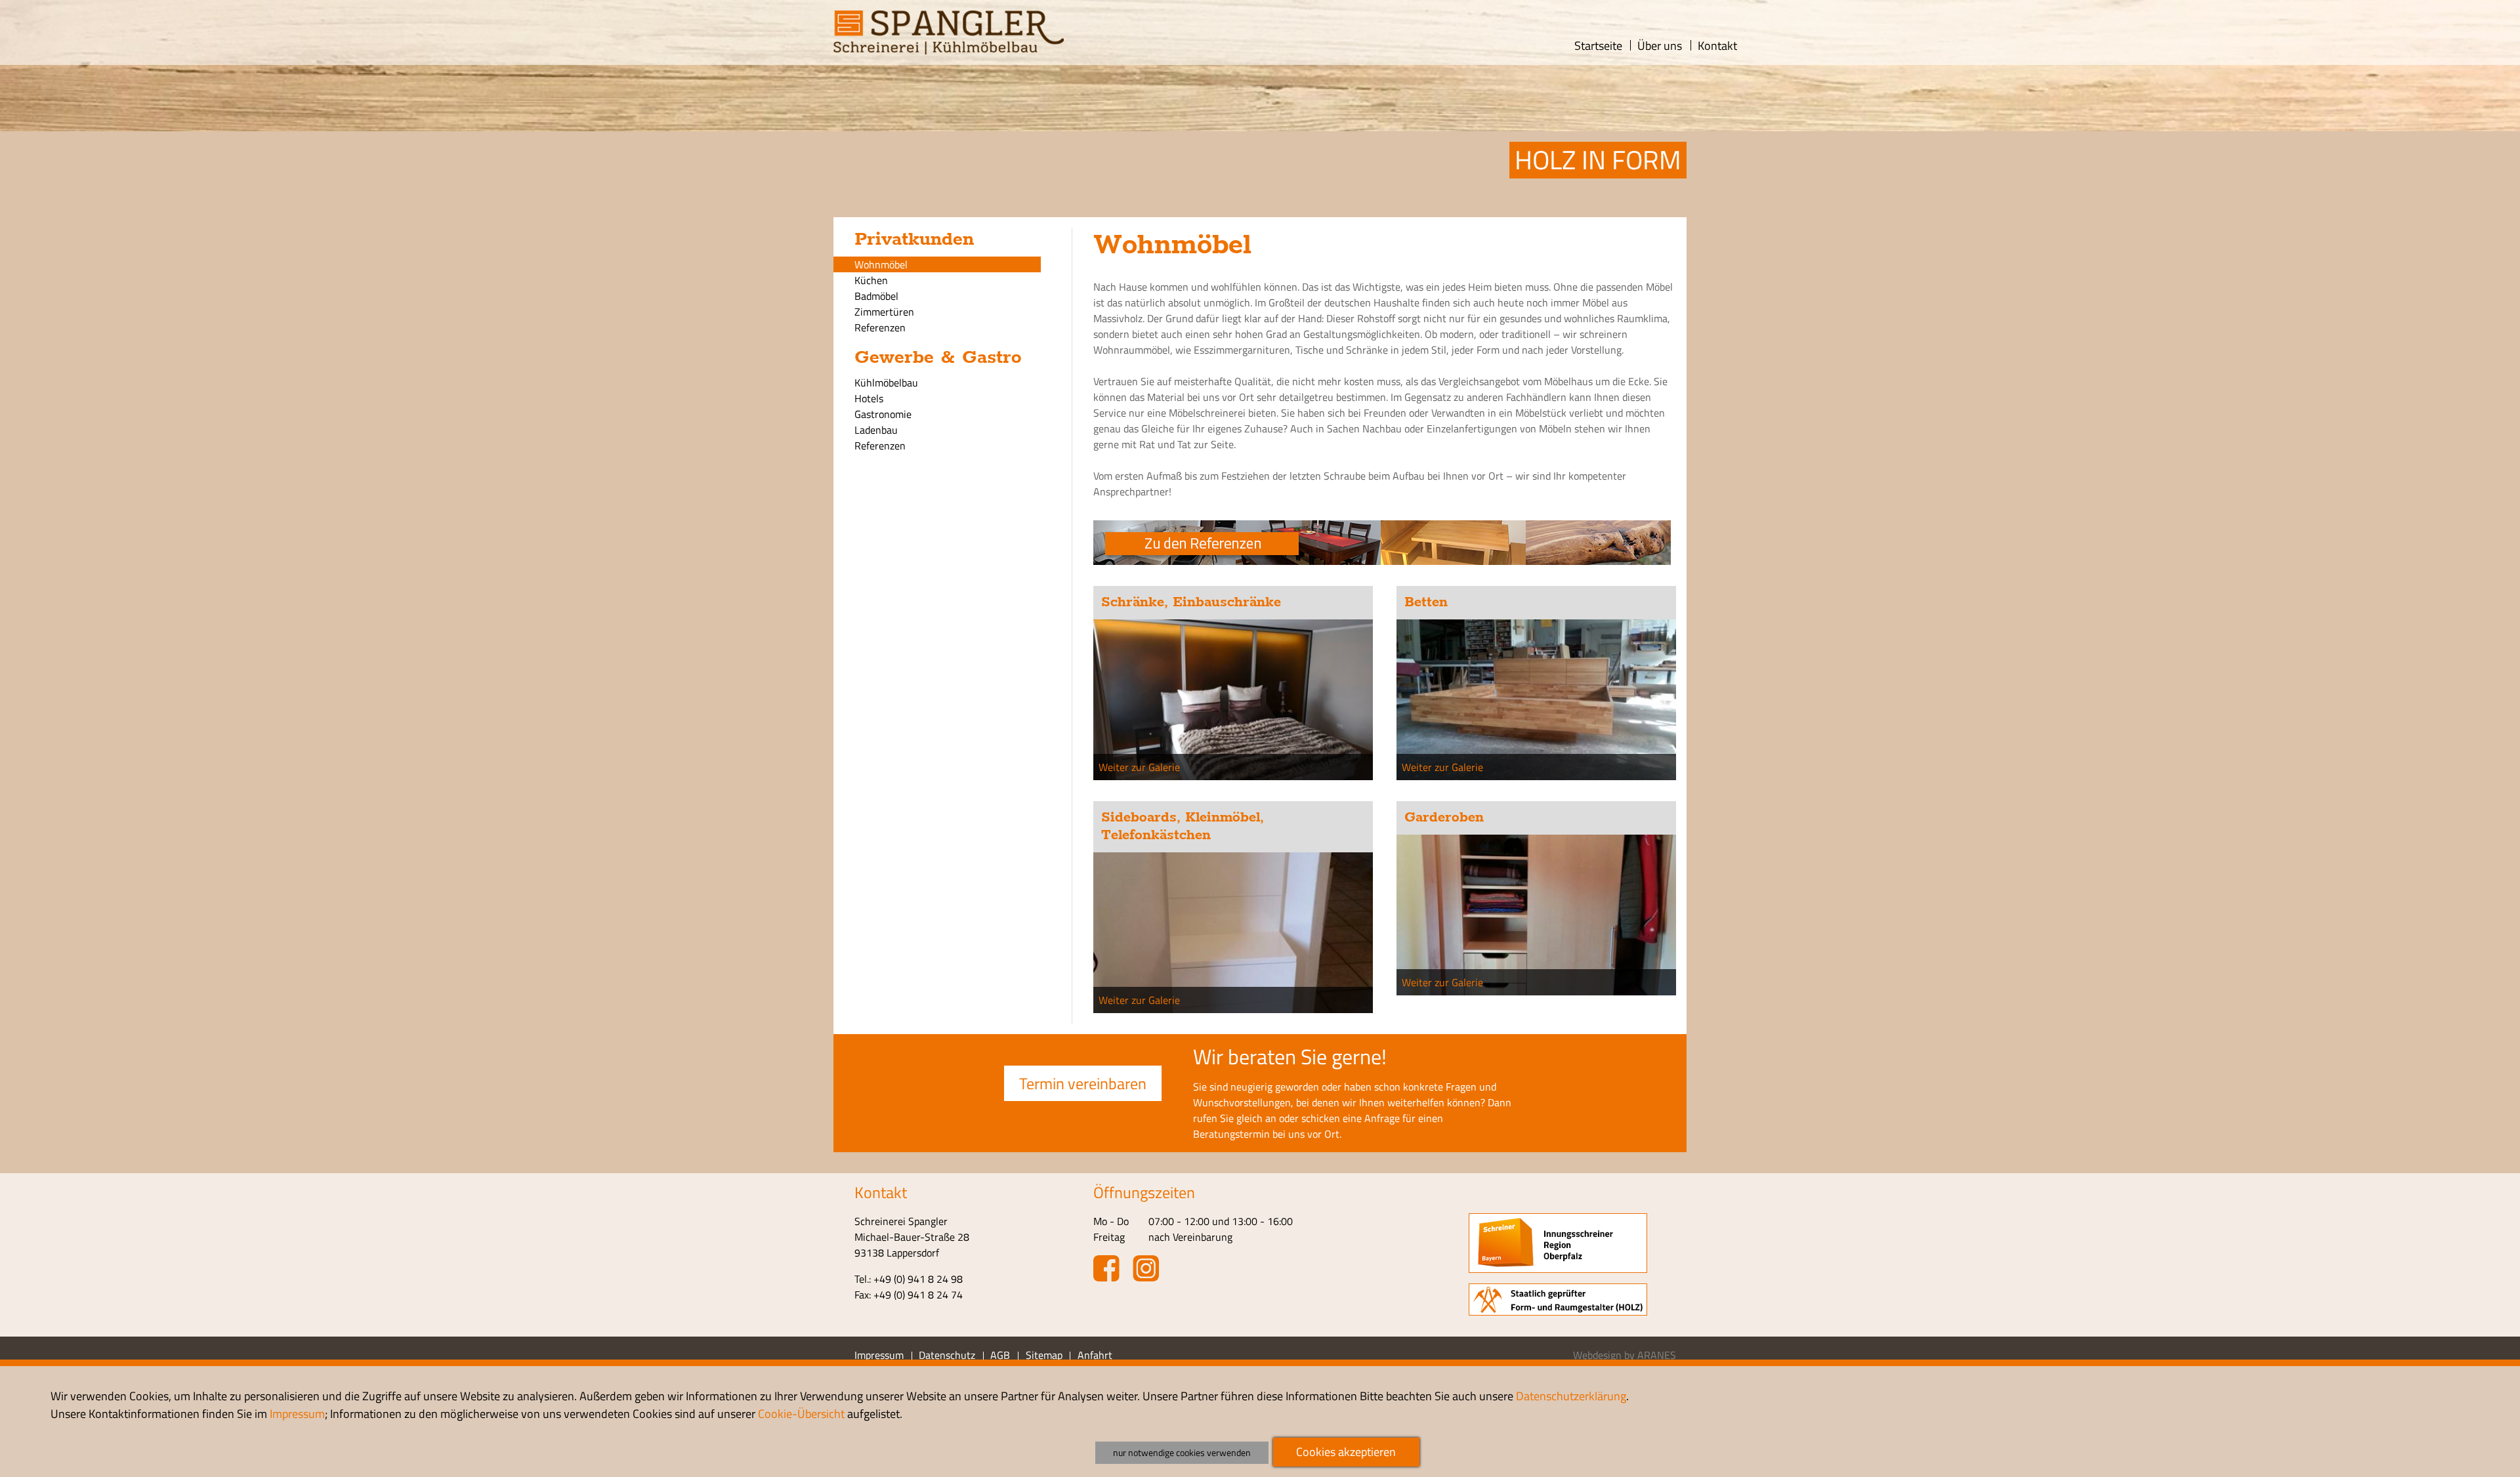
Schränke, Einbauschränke (1191, 602)
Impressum (297, 1414)
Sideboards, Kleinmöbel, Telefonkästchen (1183, 826)
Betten (1426, 602)
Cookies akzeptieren (1346, 1452)
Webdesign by (1625, 1355)
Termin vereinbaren (1083, 1083)
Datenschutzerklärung (1571, 1396)
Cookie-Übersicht (801, 1414)
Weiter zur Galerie (1139, 767)
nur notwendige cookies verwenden (1182, 1453)
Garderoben (1444, 818)
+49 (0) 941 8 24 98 (918, 1279)
